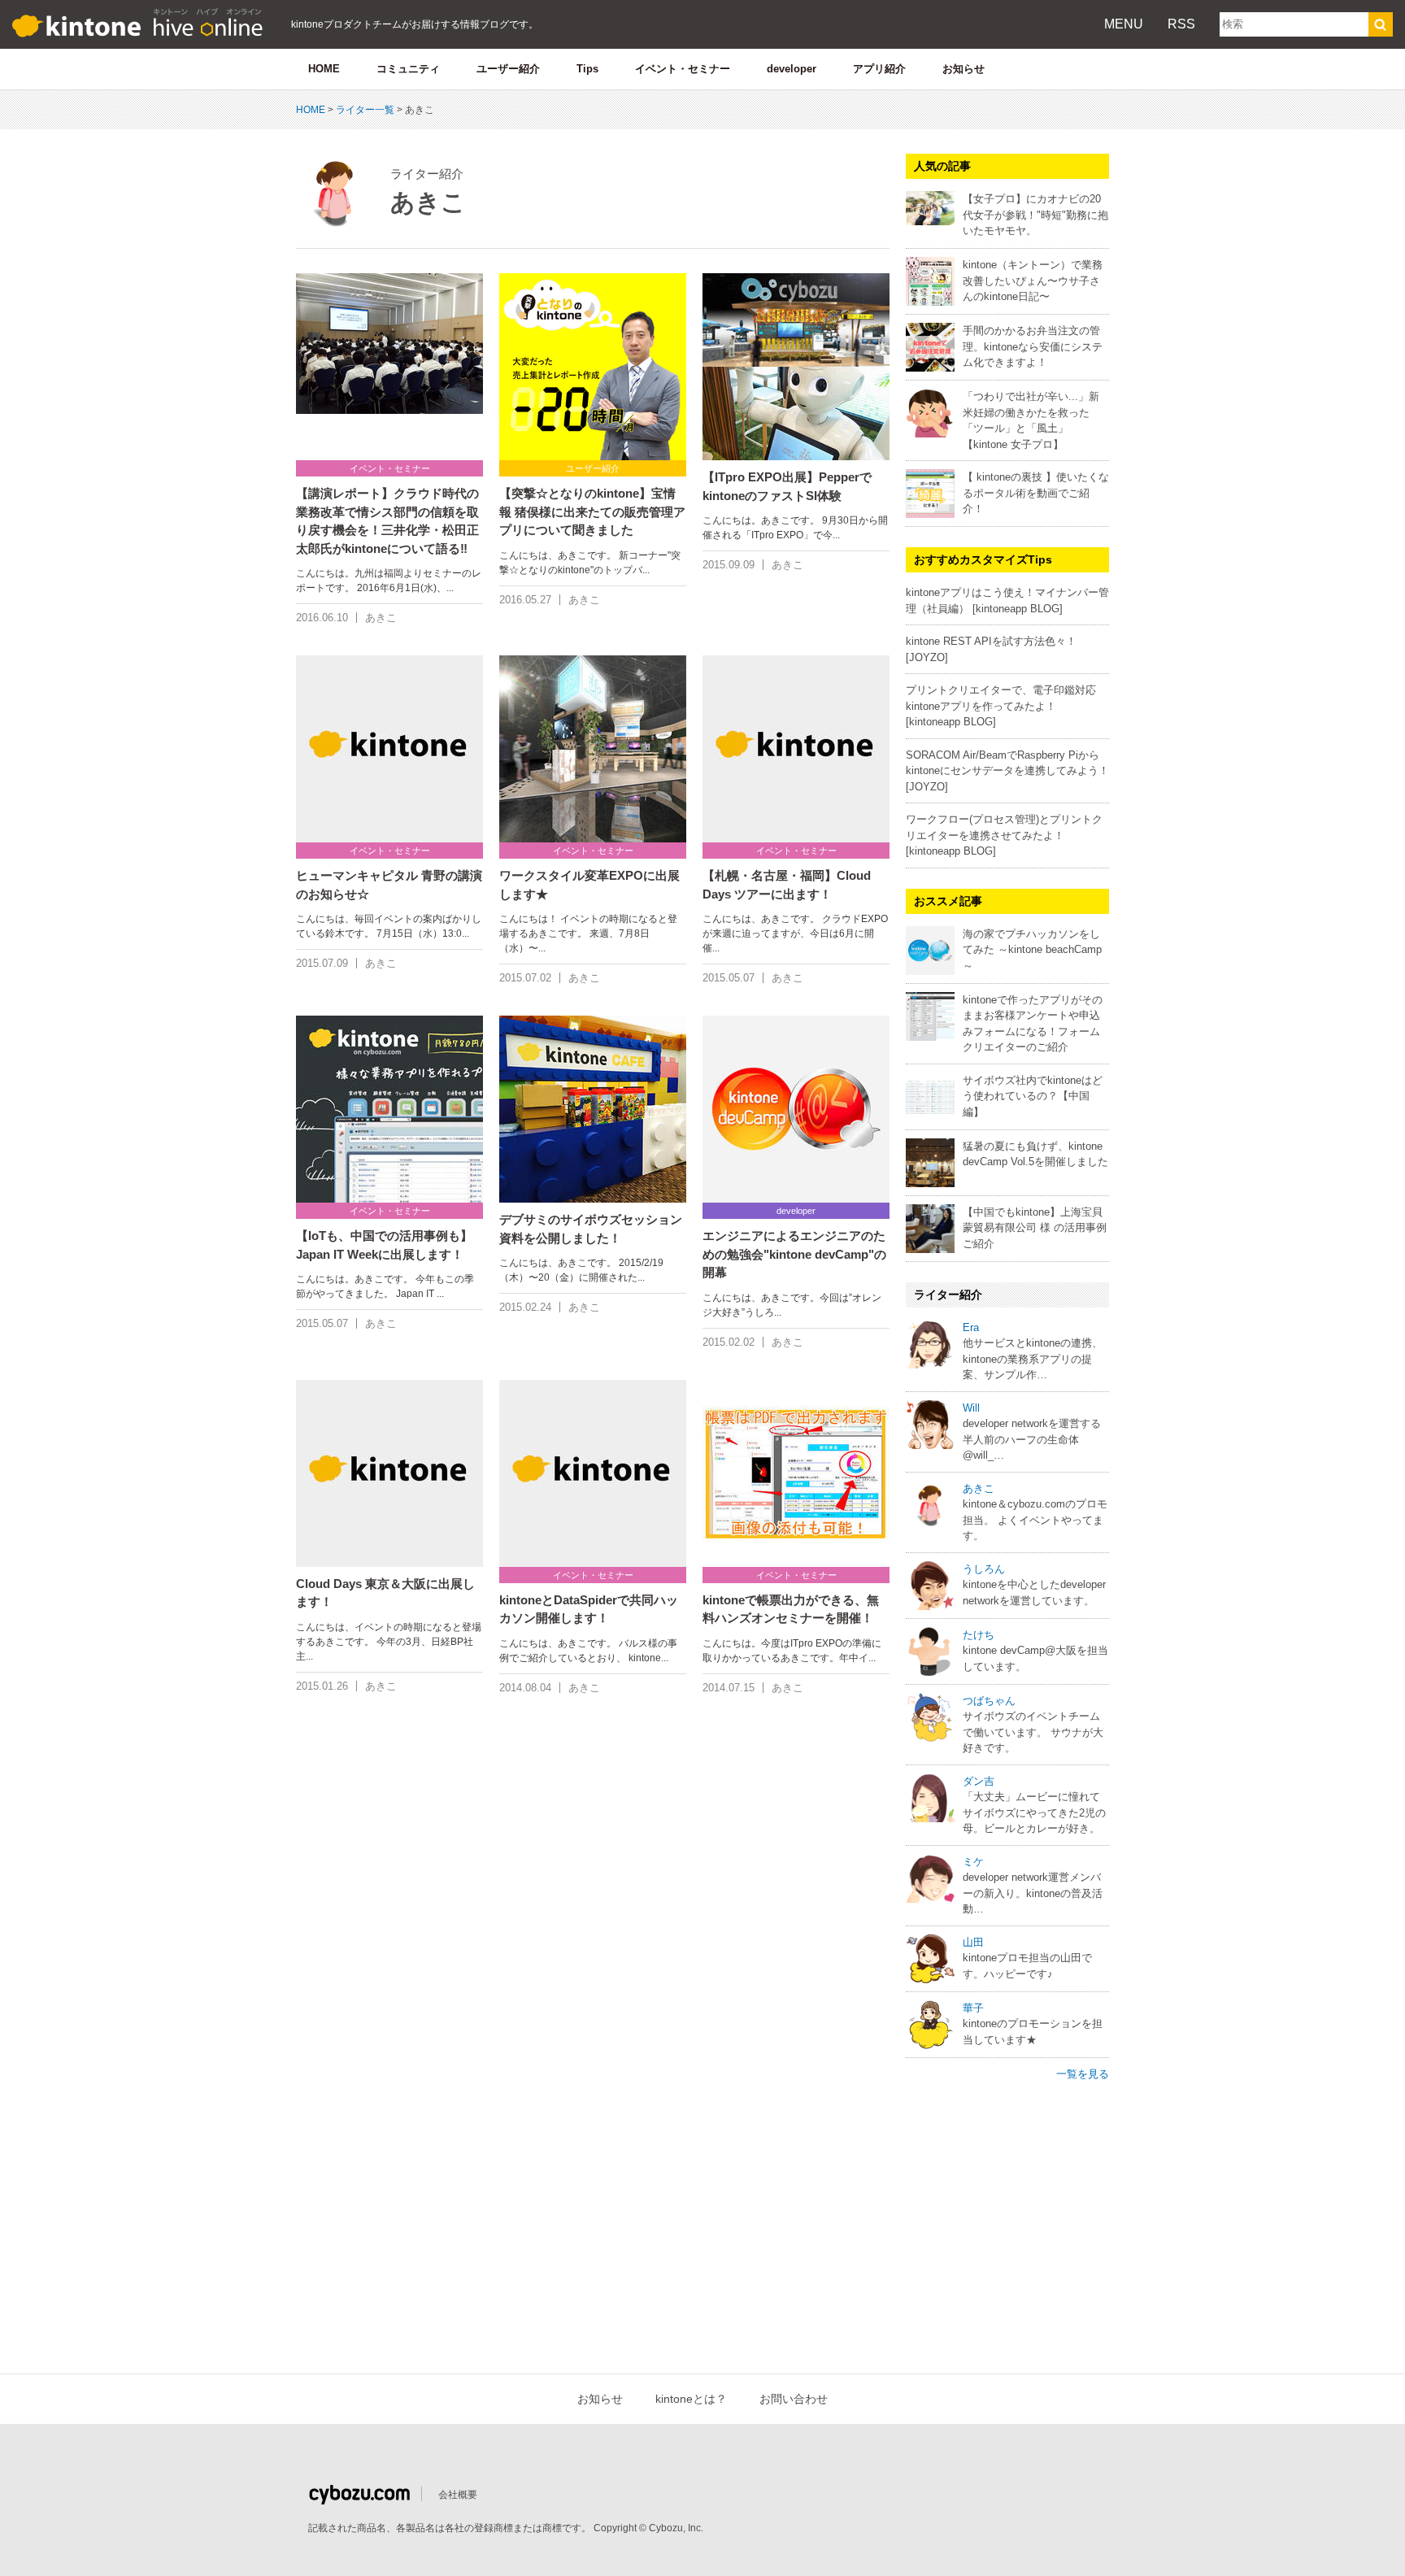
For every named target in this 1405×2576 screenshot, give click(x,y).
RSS (1181, 24)
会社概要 (458, 2495)
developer (792, 69)
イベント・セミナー (683, 69)
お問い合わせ (794, 2399)
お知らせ (963, 69)
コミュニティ (408, 69)
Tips (587, 69)
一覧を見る (1083, 2074)
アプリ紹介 (879, 69)
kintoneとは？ (691, 2399)
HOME (324, 69)
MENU (1124, 24)
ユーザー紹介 (508, 69)
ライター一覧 (365, 110)
